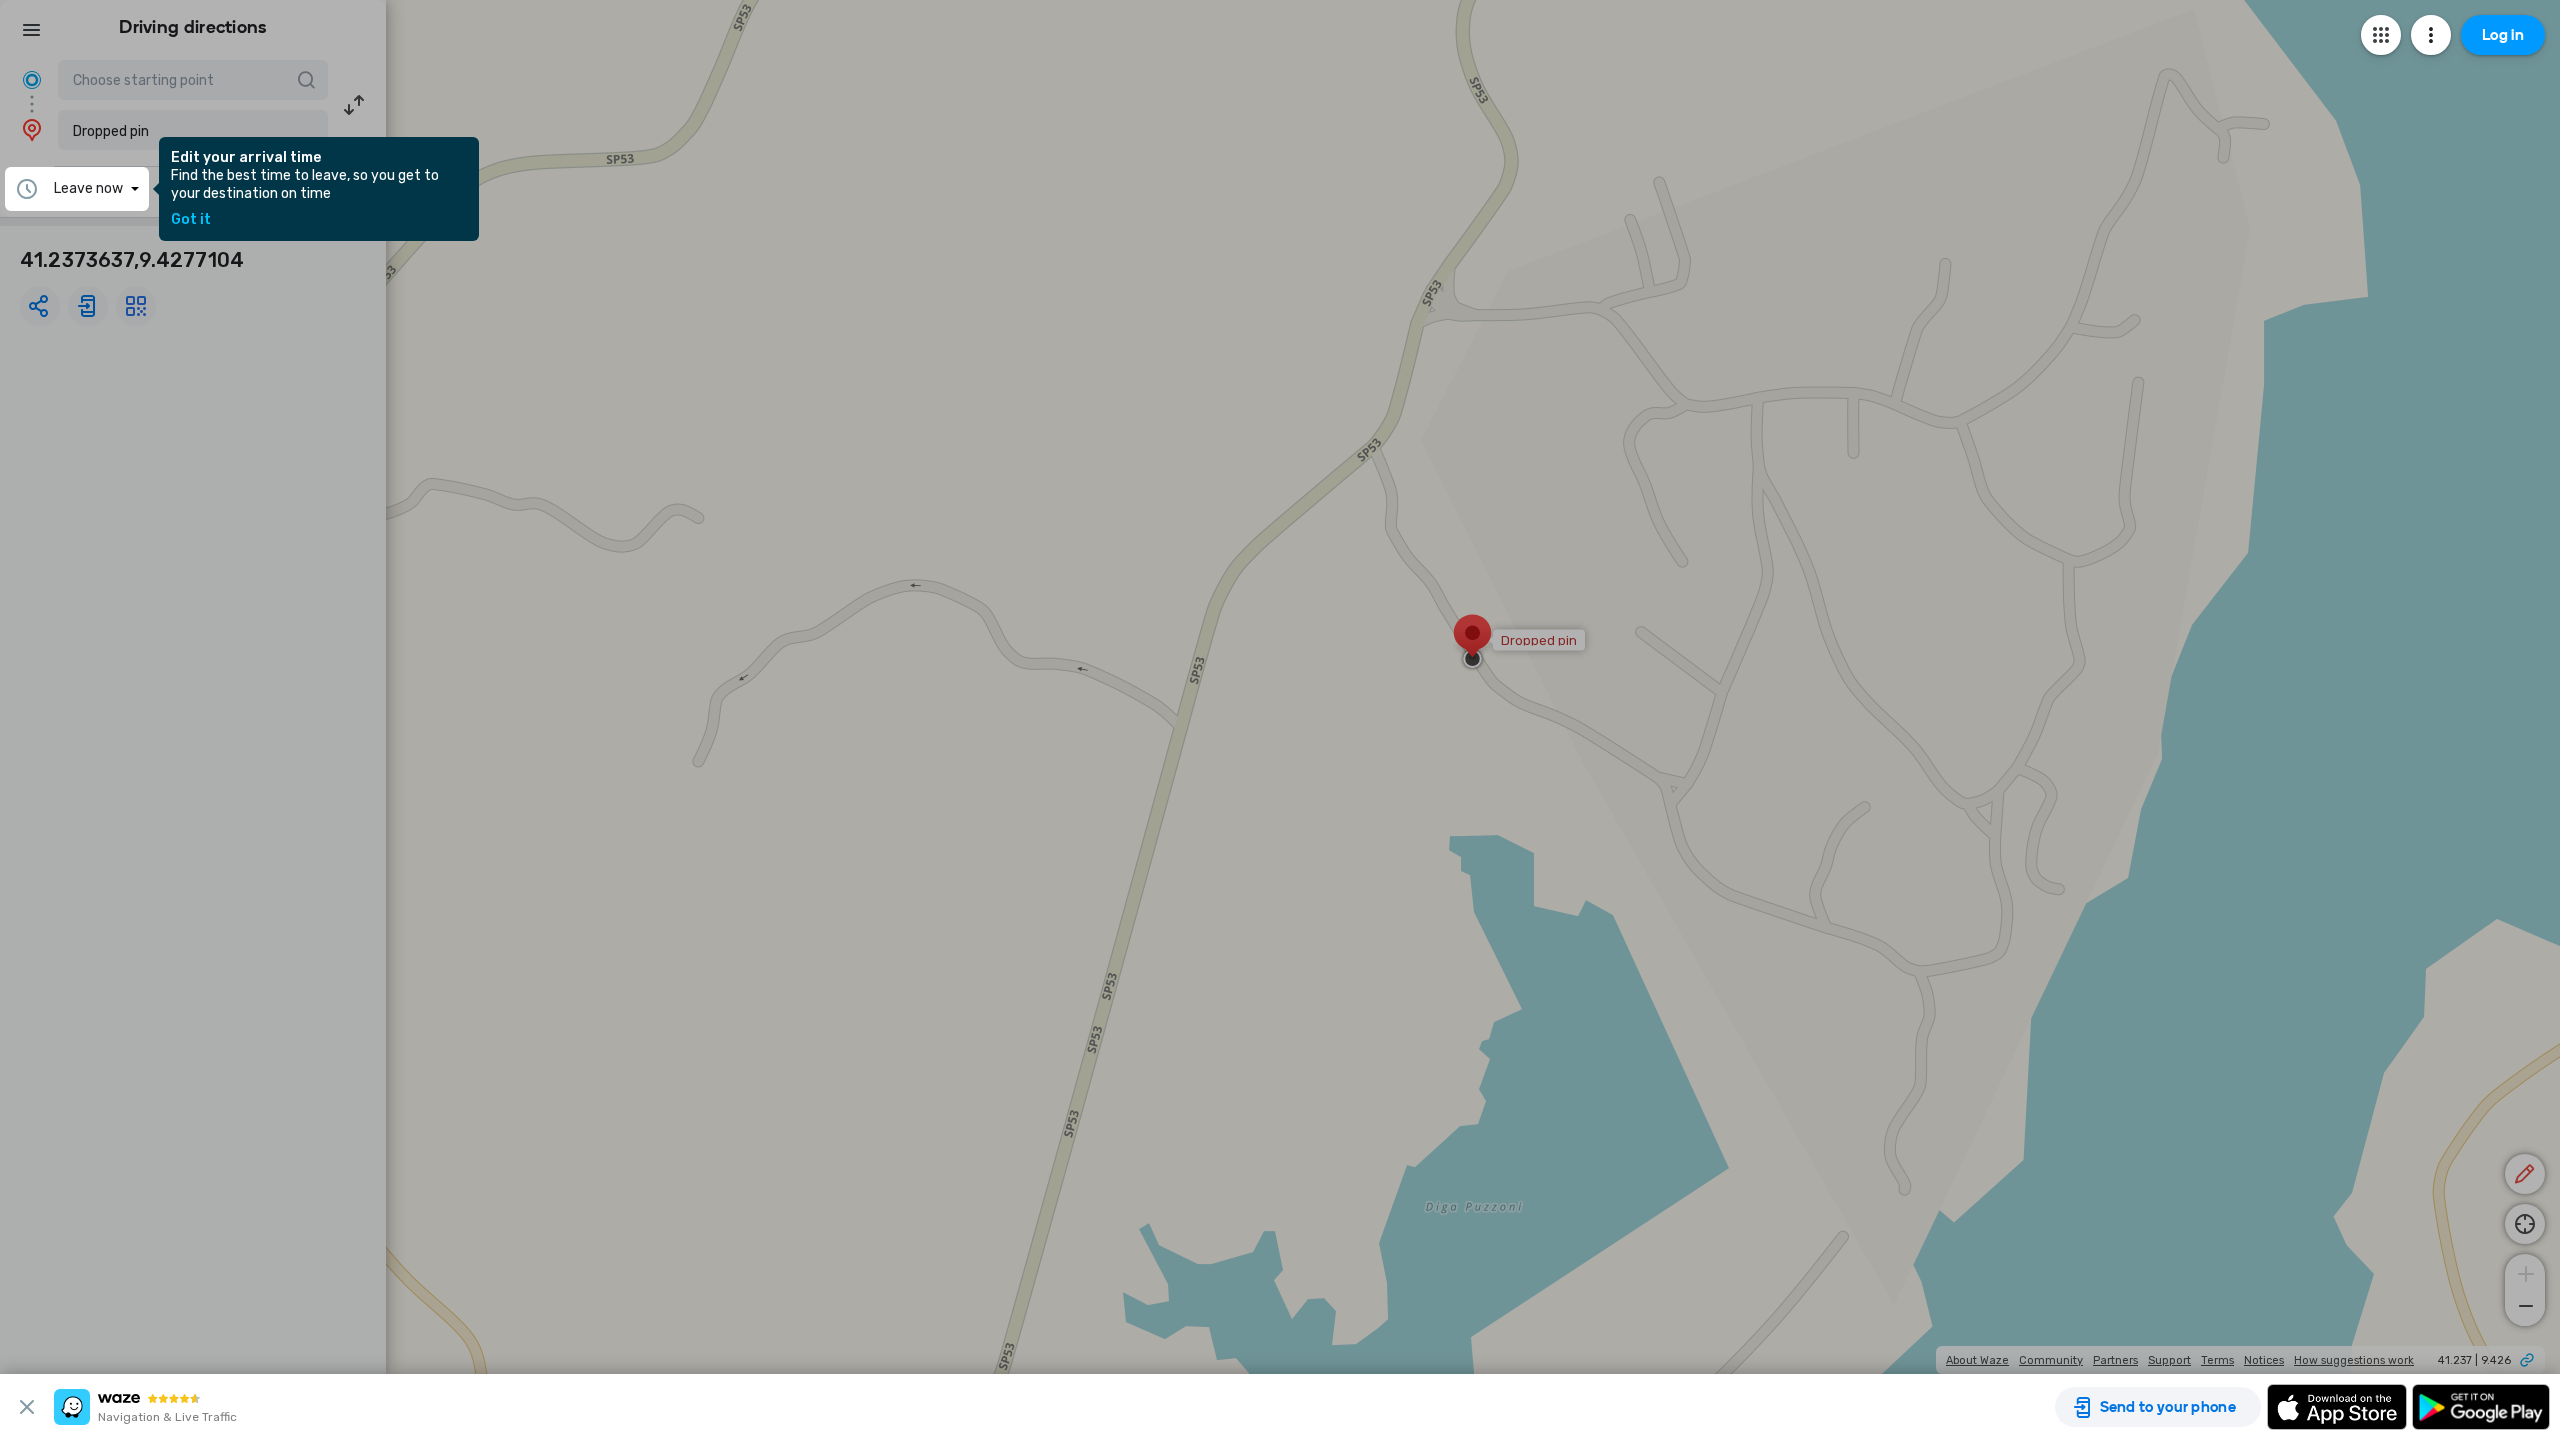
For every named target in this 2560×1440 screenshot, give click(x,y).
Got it (191, 220)
